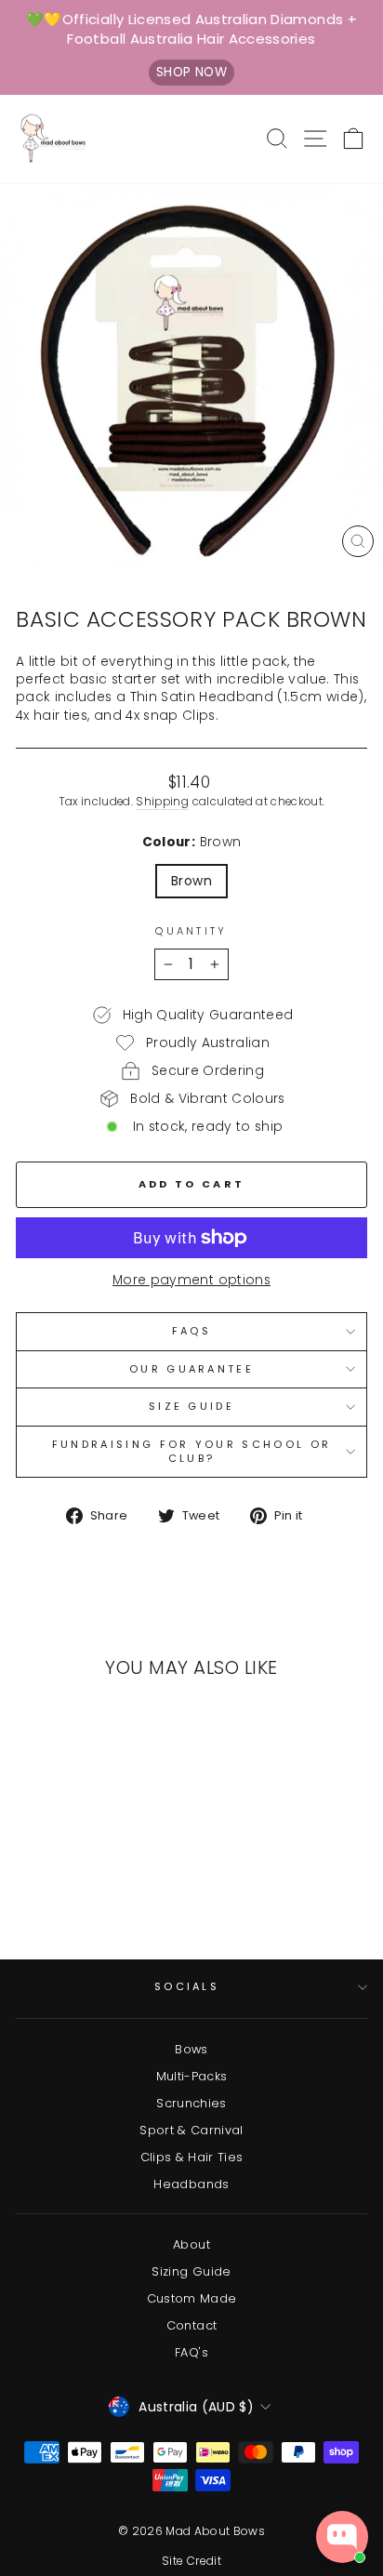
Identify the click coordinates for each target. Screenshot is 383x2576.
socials (187, 1986)
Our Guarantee (191, 1369)
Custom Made (192, 2298)
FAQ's (191, 2352)
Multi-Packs (192, 2076)
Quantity (191, 931)
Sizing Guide (191, 2271)
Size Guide (191, 1406)
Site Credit (191, 2561)
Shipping (162, 802)
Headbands (191, 2184)
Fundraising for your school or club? (191, 1451)
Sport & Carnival (191, 2130)
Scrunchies (191, 2103)
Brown (191, 881)
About (191, 2244)
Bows (191, 2049)
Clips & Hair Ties (192, 2157)
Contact (191, 2325)
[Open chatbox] (342, 2537)
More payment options (191, 1280)
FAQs (191, 1331)
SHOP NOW (191, 72)
